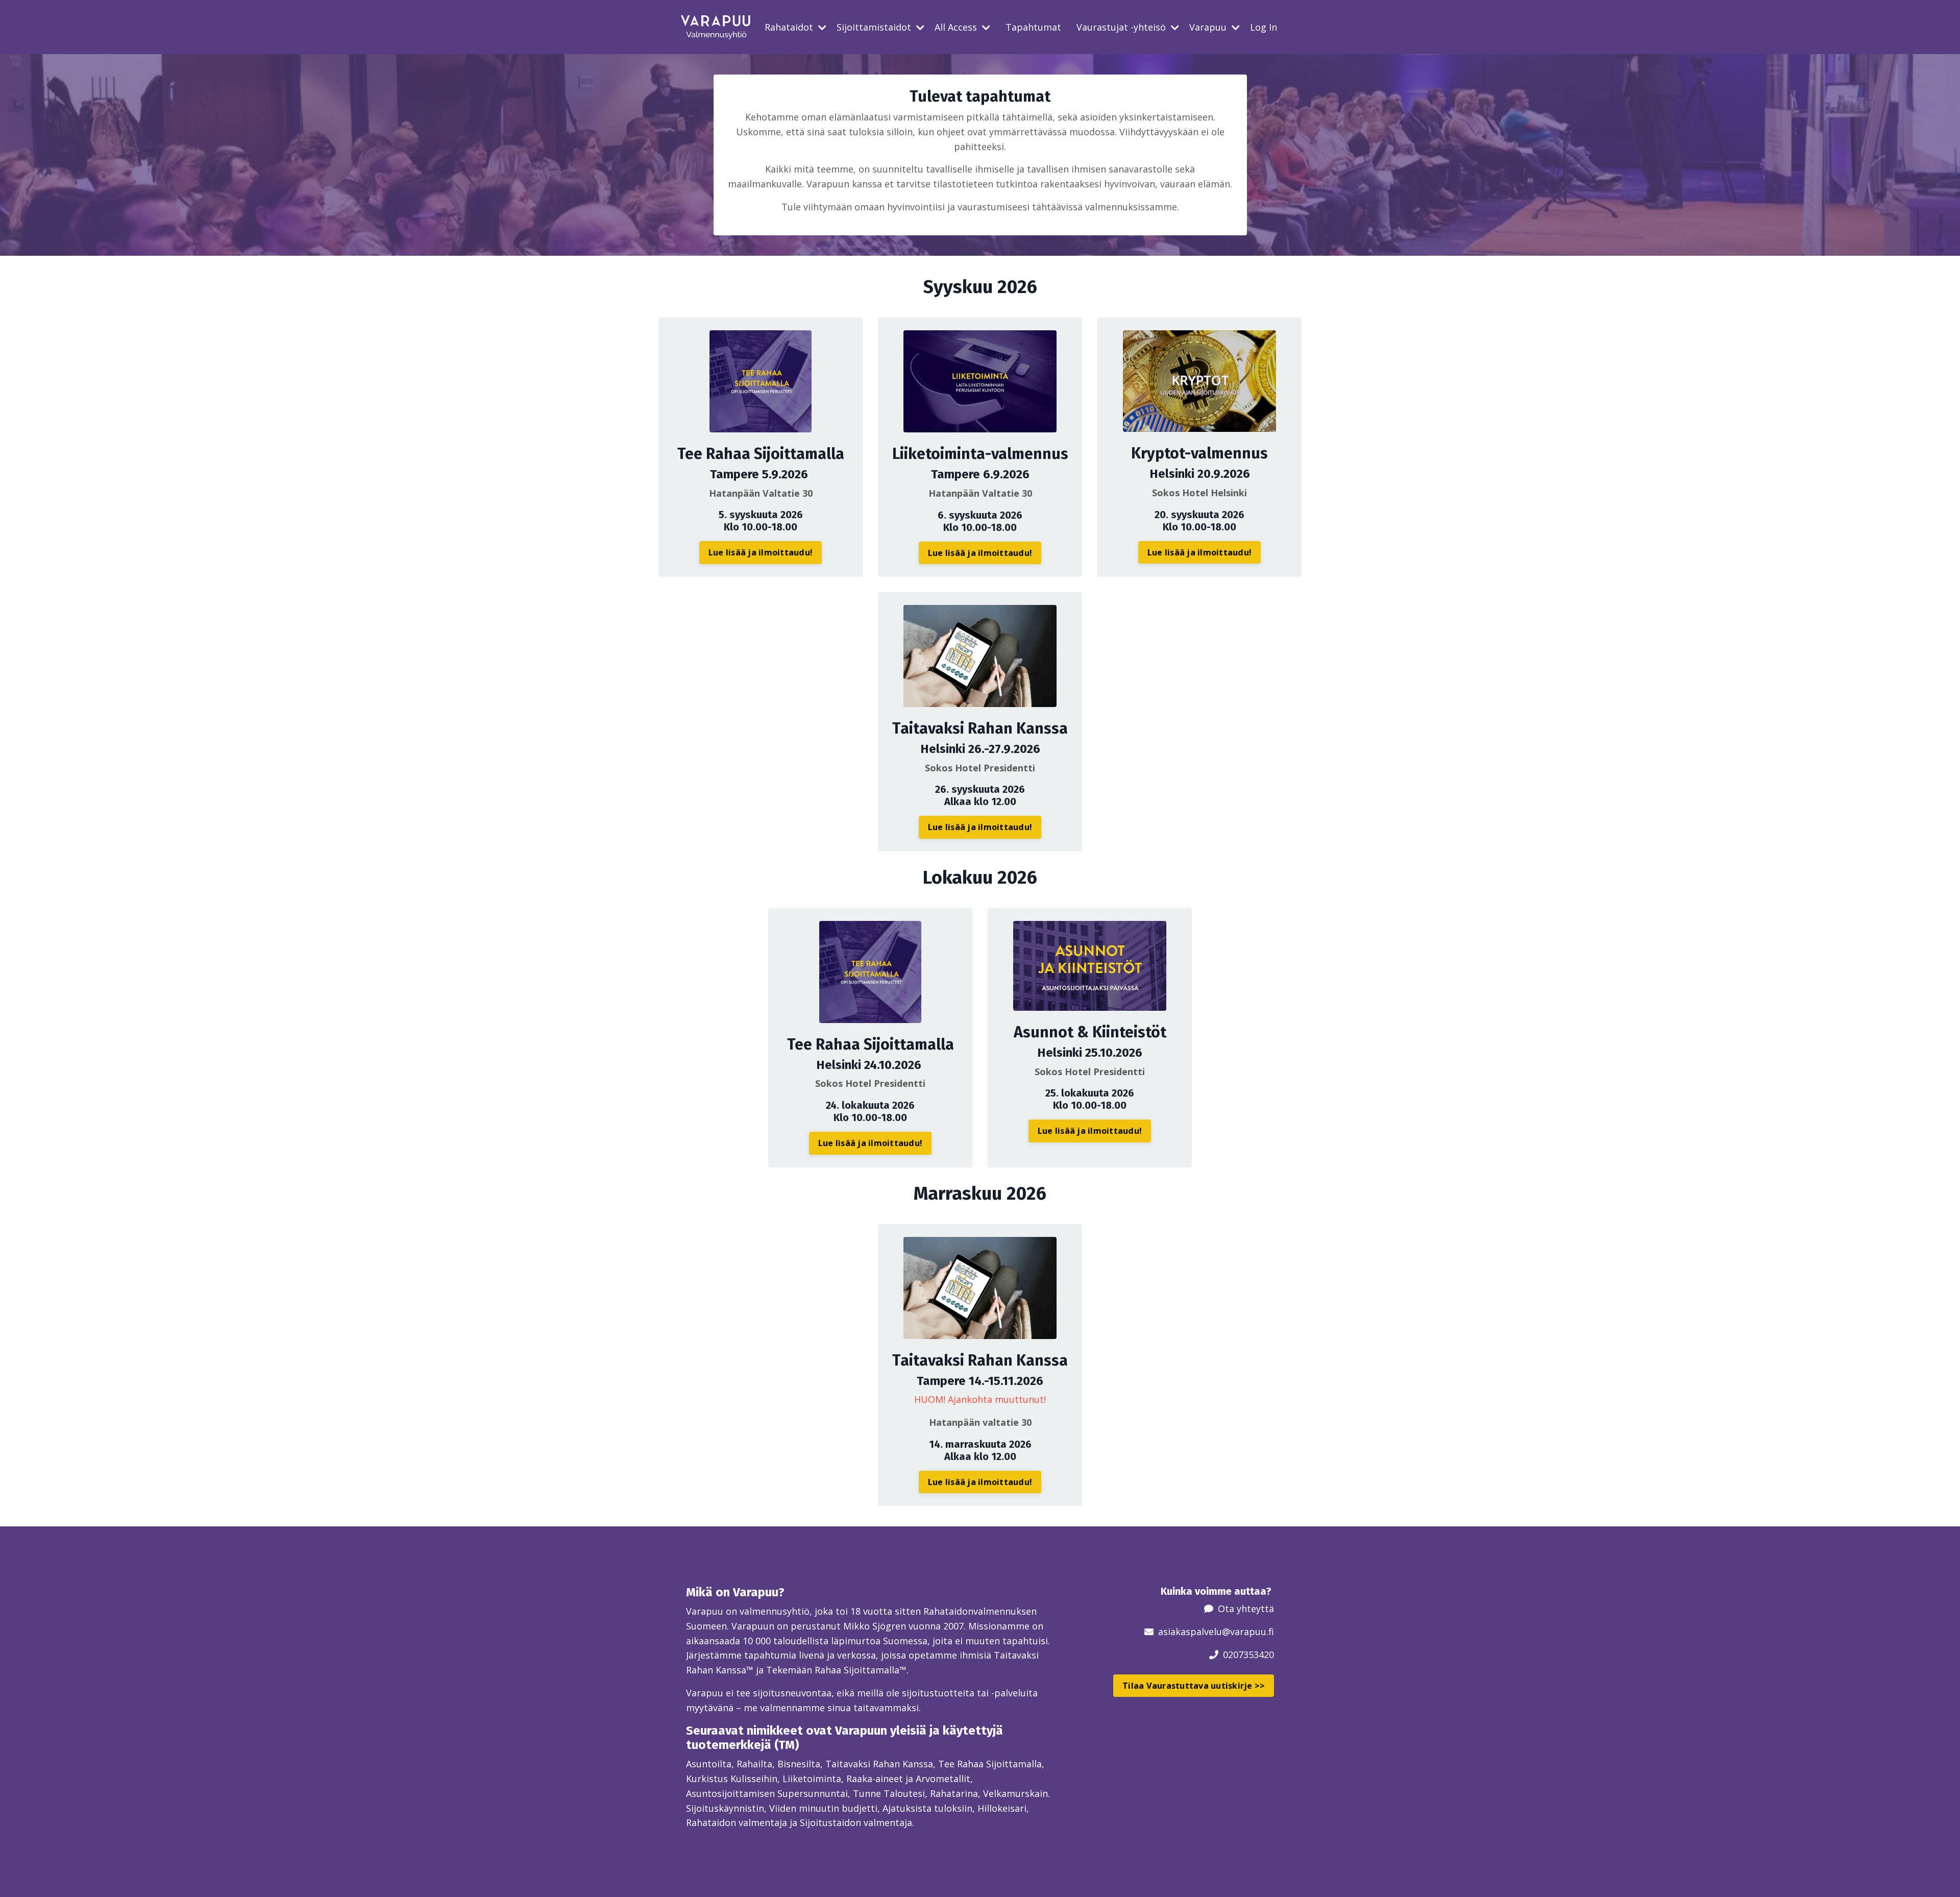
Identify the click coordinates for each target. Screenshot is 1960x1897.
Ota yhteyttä (1246, 1609)
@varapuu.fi (1248, 1632)
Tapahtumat (1033, 27)
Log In (1264, 27)
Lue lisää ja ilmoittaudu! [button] (761, 552)
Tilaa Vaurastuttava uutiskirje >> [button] (1194, 1686)
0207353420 (1248, 1655)
